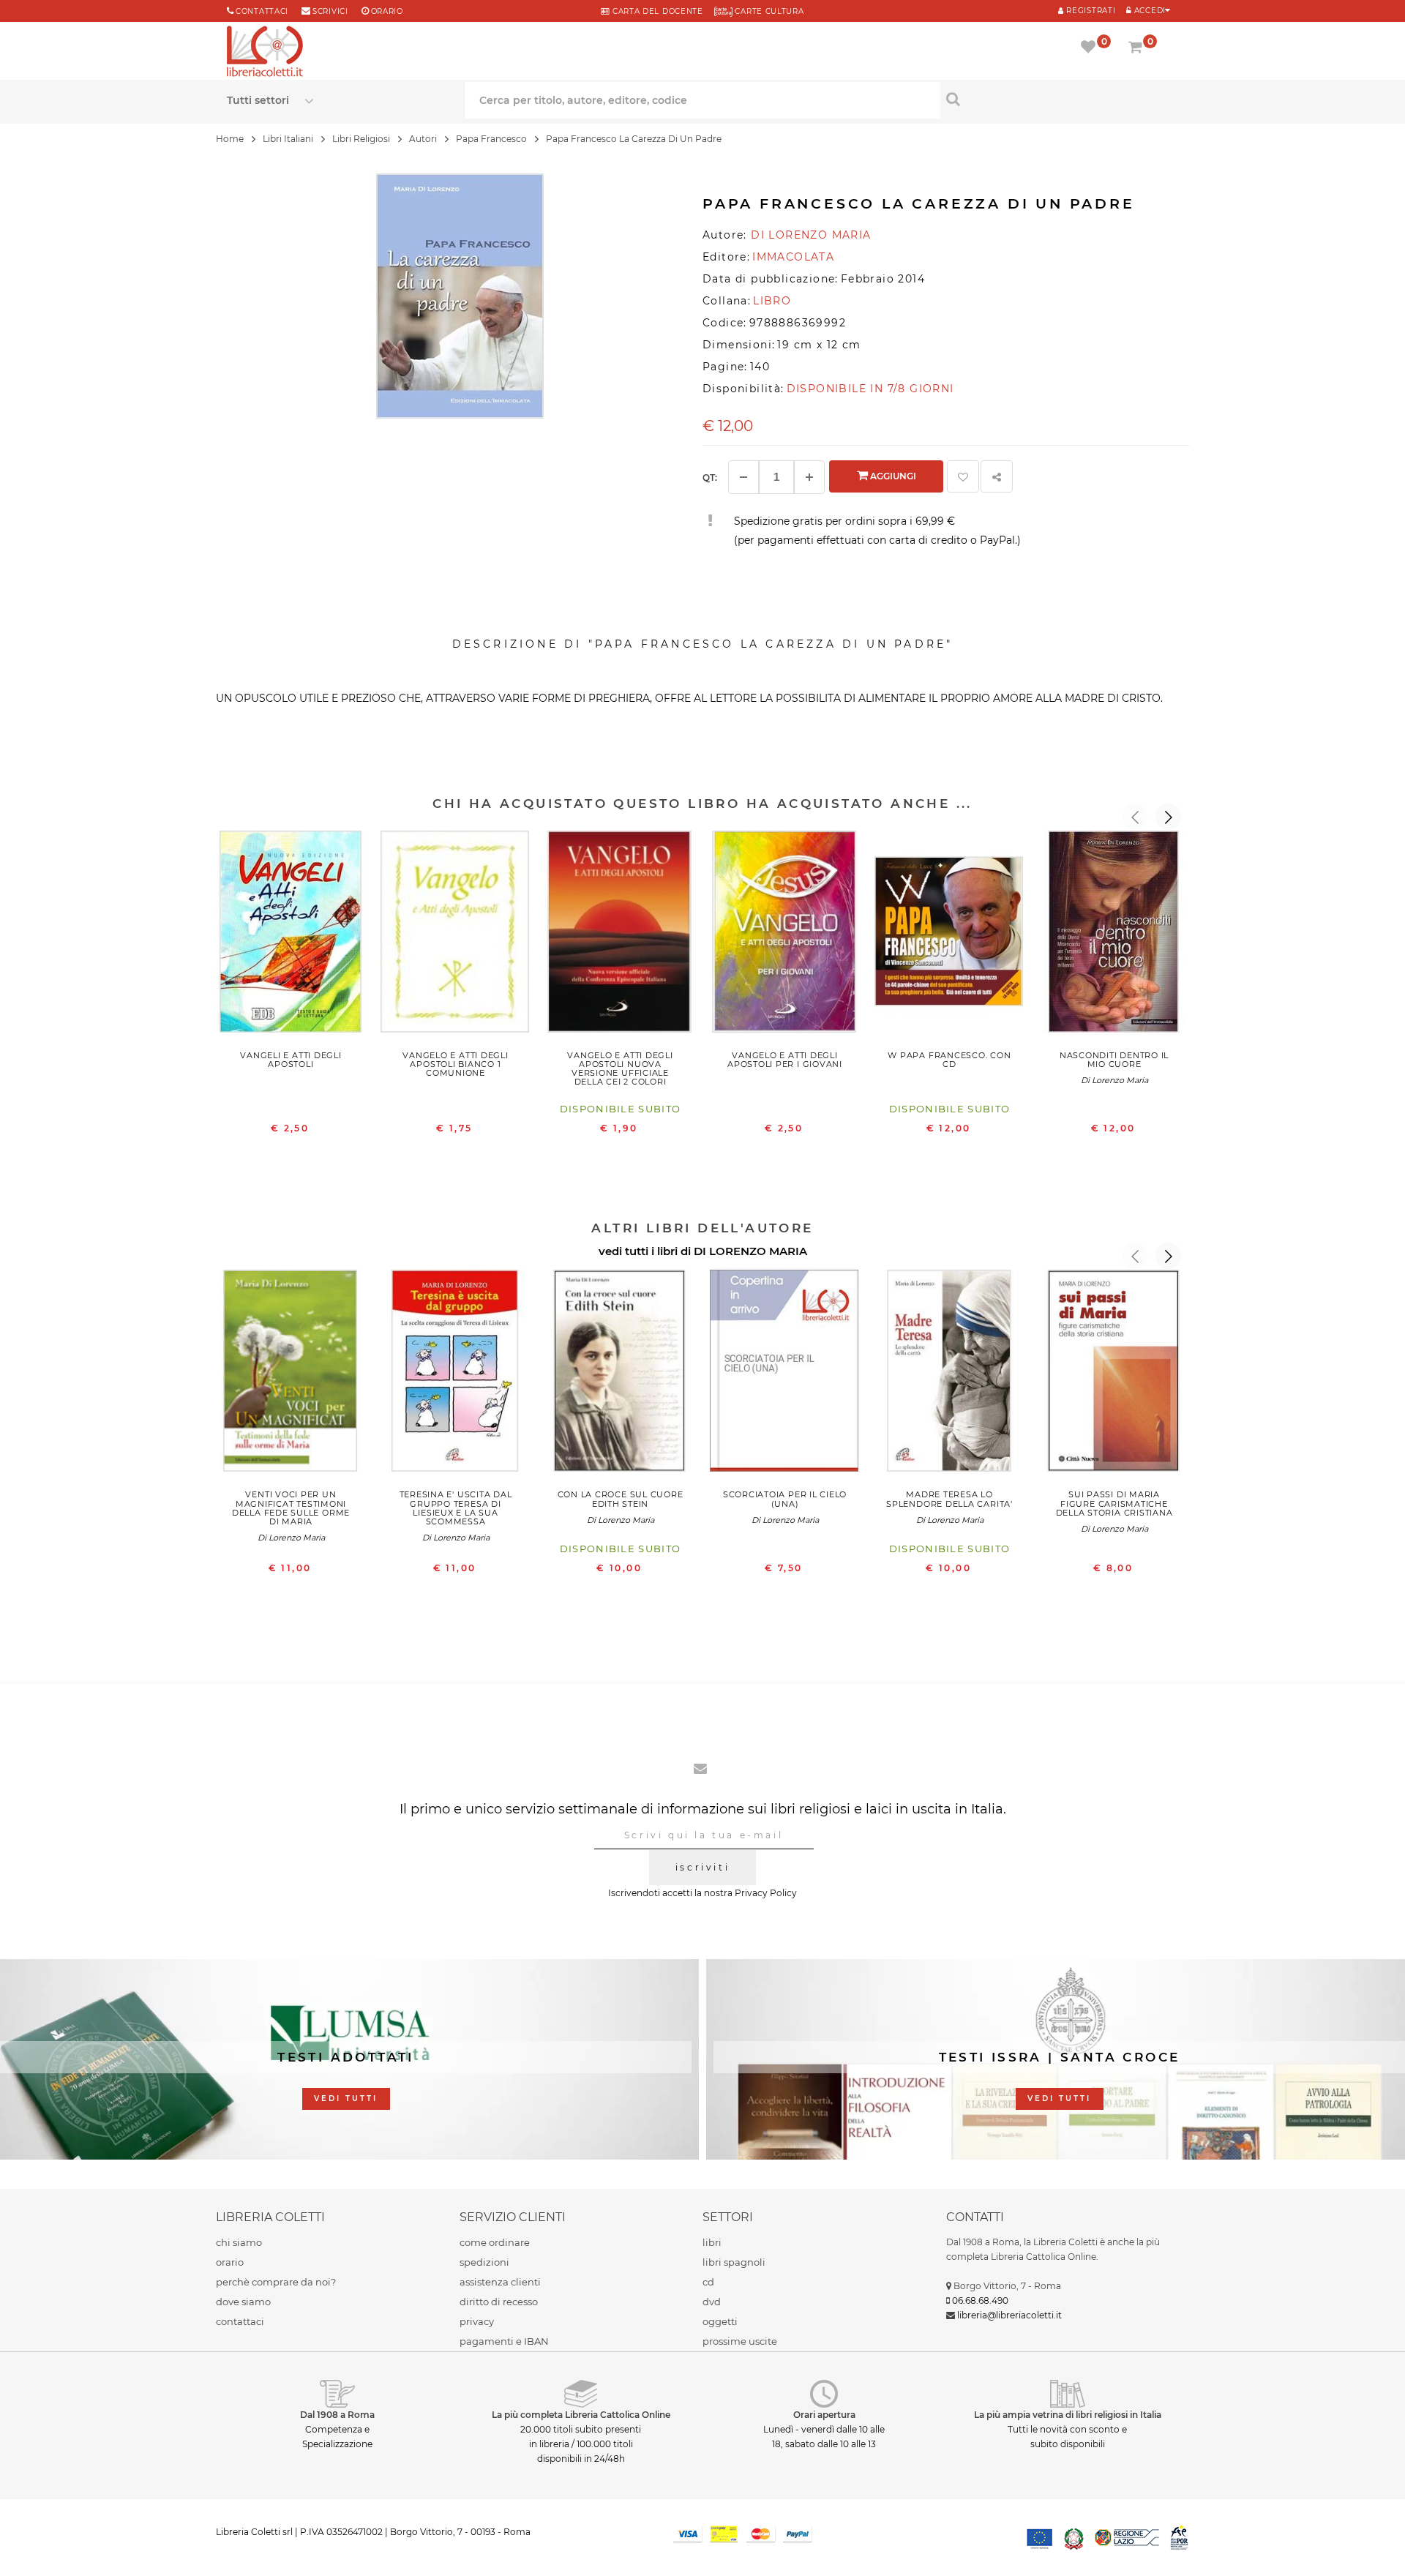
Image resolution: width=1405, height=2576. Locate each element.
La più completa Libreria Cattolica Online (581, 2415)
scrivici (330, 11)
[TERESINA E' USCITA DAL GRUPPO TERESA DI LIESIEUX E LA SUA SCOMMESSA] (456, 1374)
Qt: (710, 478)
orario (387, 11)
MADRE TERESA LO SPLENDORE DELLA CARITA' (949, 1499)
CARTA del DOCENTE (656, 11)
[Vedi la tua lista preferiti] (1091, 48)
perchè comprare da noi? (276, 2282)
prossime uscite (740, 2341)
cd (708, 2282)
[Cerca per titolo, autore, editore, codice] (1059, 99)
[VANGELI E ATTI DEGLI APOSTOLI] (291, 935)
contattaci (240, 2321)
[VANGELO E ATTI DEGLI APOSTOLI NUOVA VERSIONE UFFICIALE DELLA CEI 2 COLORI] (620, 935)
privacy (477, 2321)
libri (712, 2242)
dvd (712, 2302)
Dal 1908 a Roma (337, 2415)
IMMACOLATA (793, 257)
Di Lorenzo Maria (1114, 1080)
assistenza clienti (500, 2282)
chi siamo (239, 2242)
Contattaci (262, 11)
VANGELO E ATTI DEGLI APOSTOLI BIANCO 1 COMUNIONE (455, 1064)
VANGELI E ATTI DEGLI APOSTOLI (291, 1060)
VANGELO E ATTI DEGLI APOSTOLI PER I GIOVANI (785, 1060)
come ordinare (495, 2242)
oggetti (720, 2321)
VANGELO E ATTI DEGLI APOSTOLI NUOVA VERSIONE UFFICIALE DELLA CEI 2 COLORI (620, 1068)
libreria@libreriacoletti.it (1009, 2315)
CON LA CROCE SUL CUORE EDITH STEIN (621, 1499)
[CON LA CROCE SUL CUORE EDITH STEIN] (620, 1374)
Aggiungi (892, 476)
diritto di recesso (499, 2302)
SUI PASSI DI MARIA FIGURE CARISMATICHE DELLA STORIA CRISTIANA (1114, 1503)
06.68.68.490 (980, 2300)
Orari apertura (824, 2415)
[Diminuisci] (743, 477)
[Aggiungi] (809, 477)
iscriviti (702, 1867)
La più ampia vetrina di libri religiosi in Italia (1068, 2415)
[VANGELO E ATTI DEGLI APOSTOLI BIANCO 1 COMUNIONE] (456, 935)
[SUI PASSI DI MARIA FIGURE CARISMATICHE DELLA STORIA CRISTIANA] (1114, 1374)
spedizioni (484, 2262)
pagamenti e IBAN (504, 2341)
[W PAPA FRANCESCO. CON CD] (949, 935)
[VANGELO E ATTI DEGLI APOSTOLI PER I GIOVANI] (785, 935)
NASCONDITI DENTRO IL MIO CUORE (1114, 1060)
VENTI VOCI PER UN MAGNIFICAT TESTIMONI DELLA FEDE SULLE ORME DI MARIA (291, 1508)
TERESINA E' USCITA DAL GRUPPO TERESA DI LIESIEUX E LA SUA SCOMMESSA (456, 1508)
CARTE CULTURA (768, 11)
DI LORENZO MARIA (750, 1251)
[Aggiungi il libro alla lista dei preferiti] (963, 476)
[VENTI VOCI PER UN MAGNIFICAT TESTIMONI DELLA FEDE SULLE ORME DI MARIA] (291, 1374)
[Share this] (997, 476)
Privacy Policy (766, 1893)
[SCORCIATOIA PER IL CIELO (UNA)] (785, 1374)
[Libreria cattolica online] (265, 53)
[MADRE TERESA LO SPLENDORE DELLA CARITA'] (949, 1374)
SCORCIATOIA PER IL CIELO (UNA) (785, 1499)
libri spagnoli (734, 2262)
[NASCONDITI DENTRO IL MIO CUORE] (1114, 935)
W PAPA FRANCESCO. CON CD (949, 1060)
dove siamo (243, 2302)
